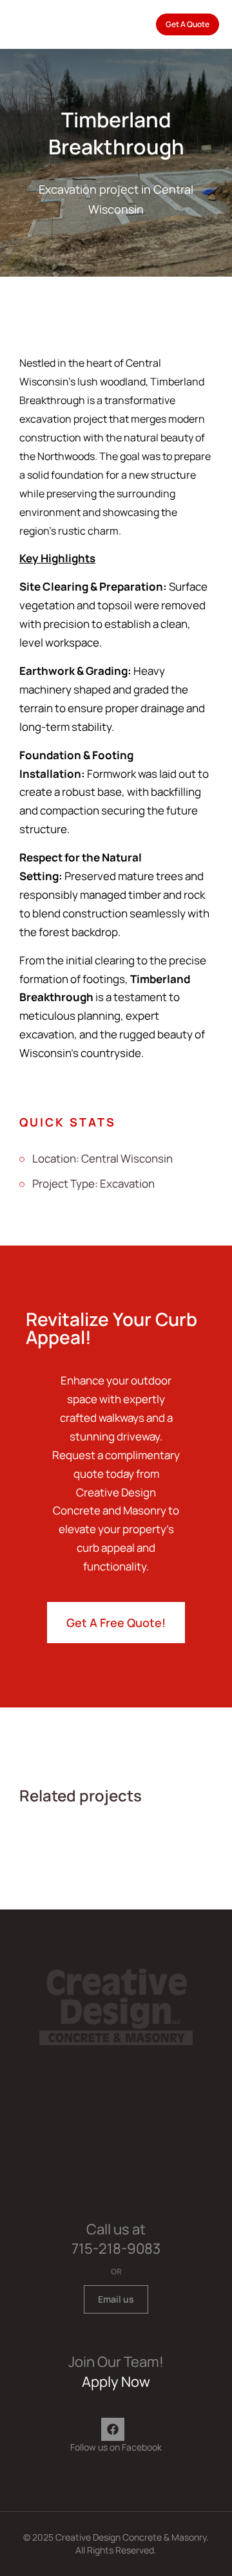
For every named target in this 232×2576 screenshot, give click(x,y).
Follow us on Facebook (116, 2447)
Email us (116, 2299)
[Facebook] (113, 2429)
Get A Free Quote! (116, 1623)
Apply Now (116, 2382)
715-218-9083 (116, 2249)
